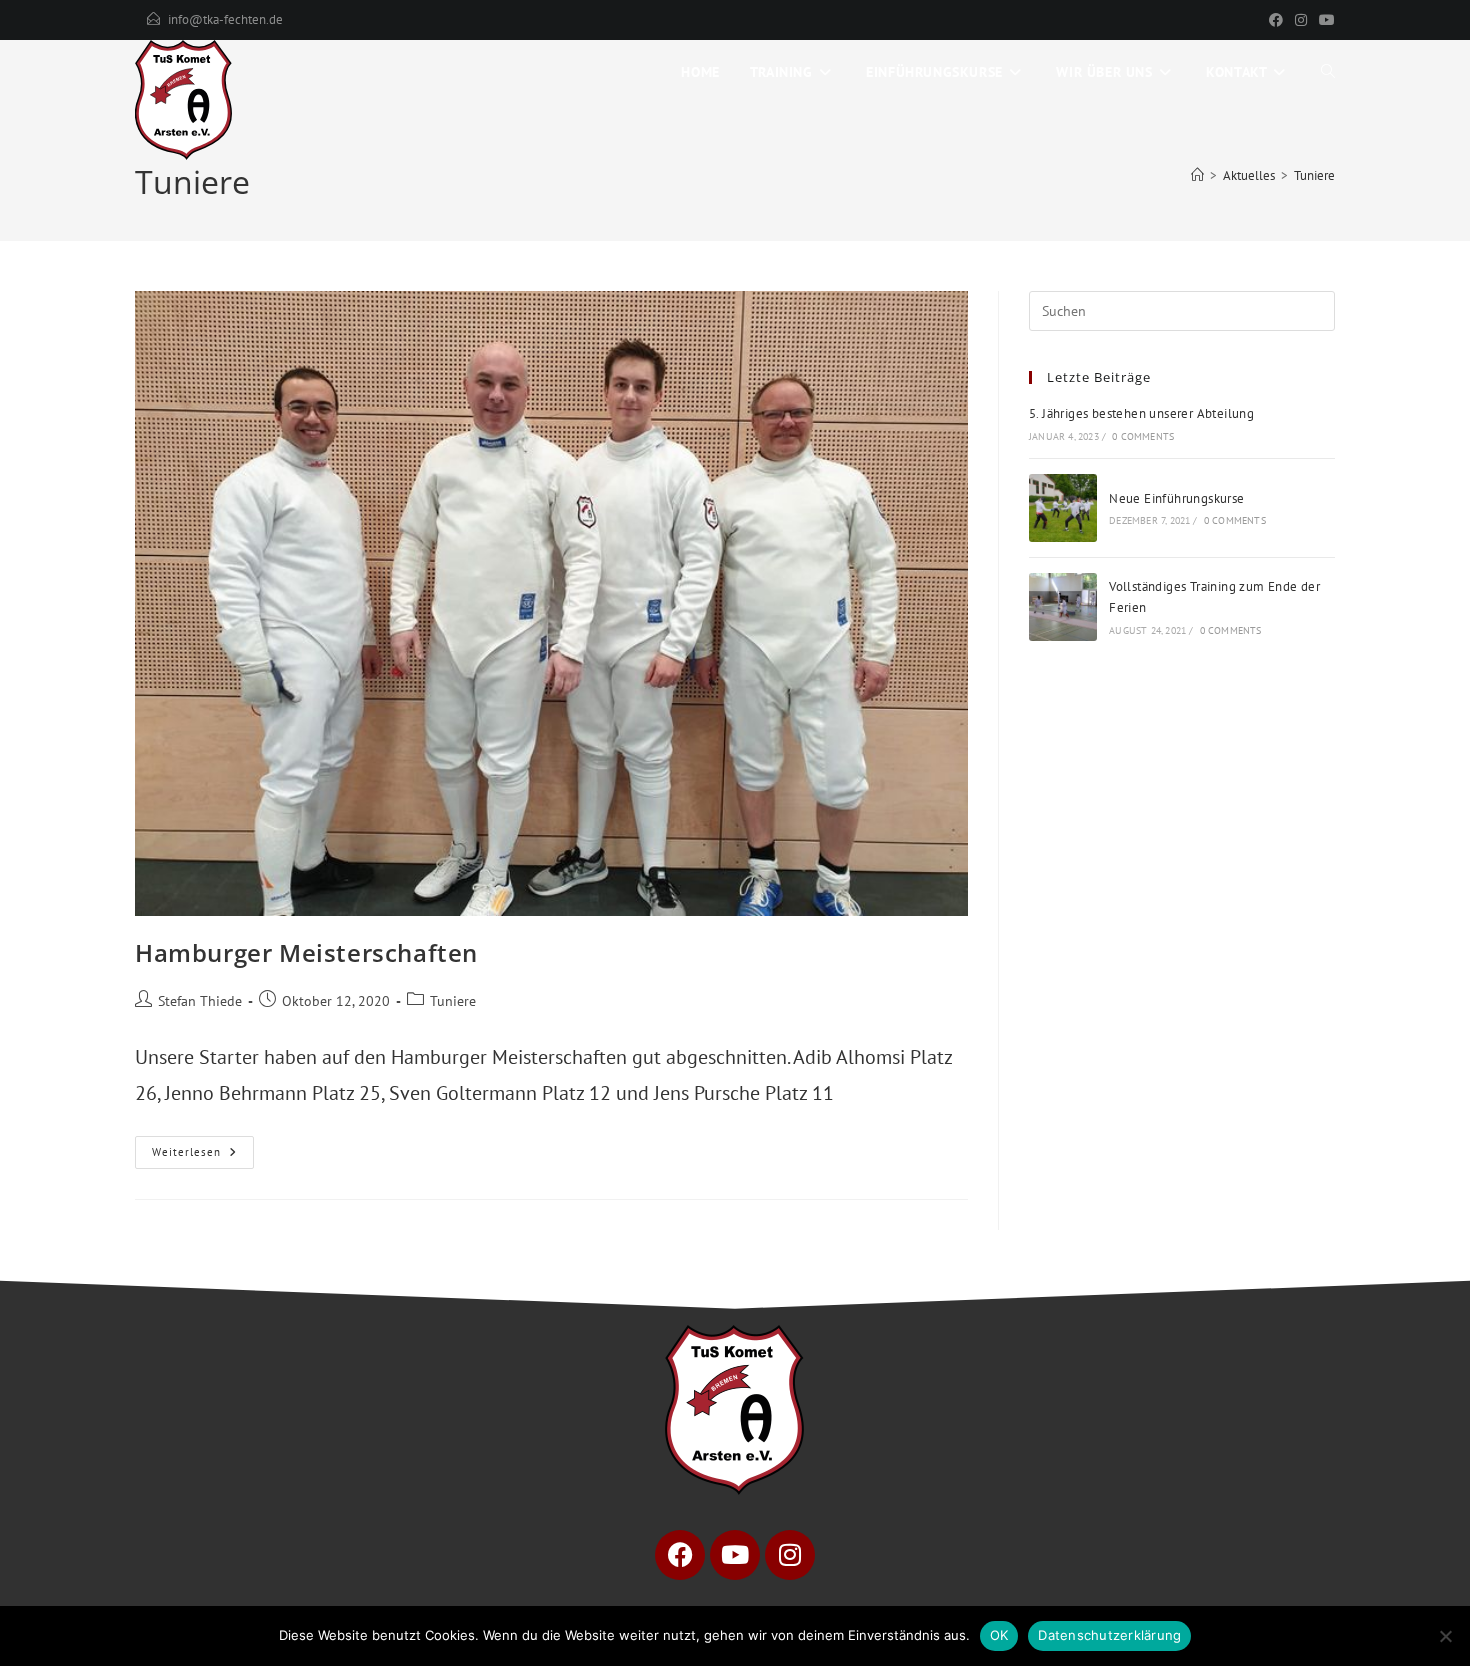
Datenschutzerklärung (1109, 1635)
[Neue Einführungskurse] (1063, 508)
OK (999, 1635)
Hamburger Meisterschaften (306, 952)
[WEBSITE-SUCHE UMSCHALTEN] (1328, 72)
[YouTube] (1324, 20)
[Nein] (1445, 1636)
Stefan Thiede (200, 1001)
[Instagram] (1301, 20)
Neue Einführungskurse (1176, 498)
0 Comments (1143, 436)
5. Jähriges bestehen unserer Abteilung (1141, 413)
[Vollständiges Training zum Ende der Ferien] (1063, 607)
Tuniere (1314, 175)
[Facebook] (1276, 20)
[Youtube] (735, 1555)
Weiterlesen (203, 1147)
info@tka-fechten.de (225, 19)
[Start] (1197, 175)
